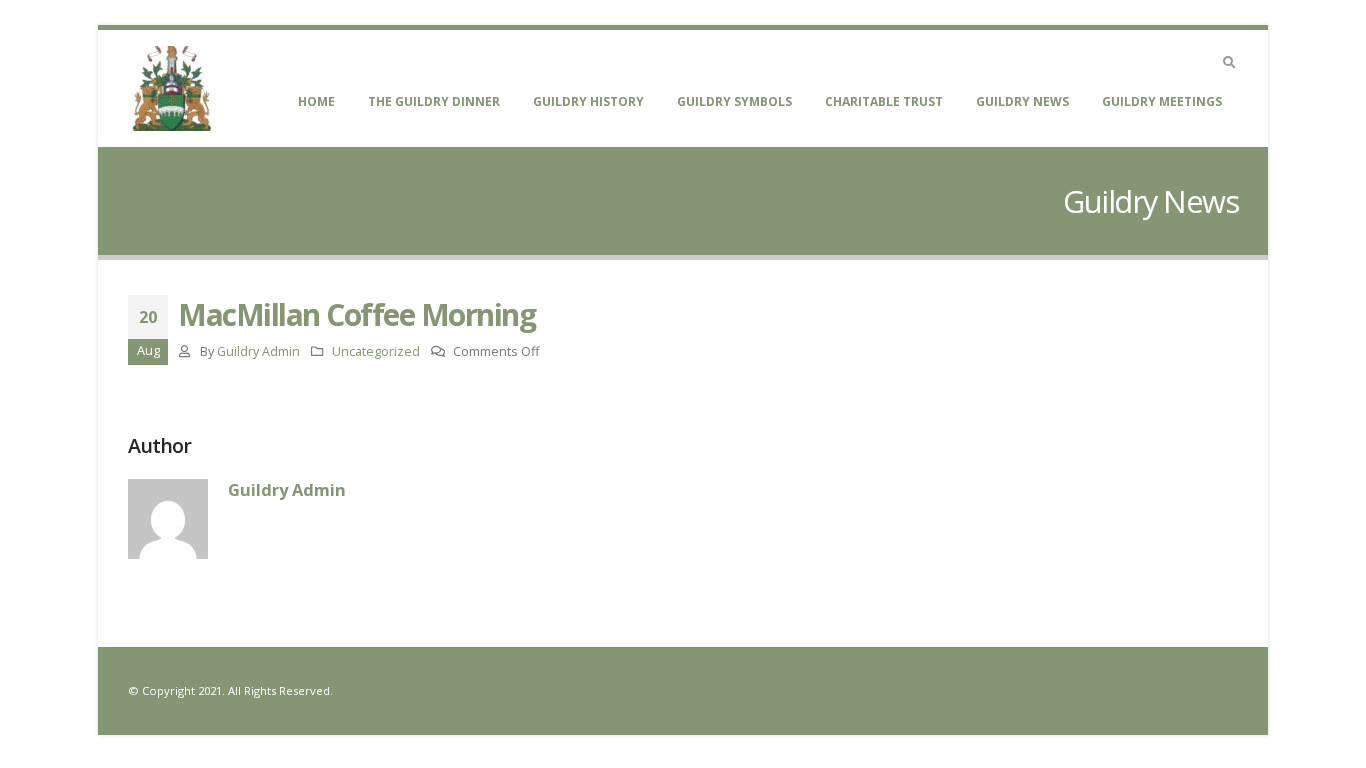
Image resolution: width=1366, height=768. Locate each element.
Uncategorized (376, 351)
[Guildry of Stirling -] (170, 88)
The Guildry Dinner (434, 101)
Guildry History (588, 101)
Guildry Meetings (1162, 101)
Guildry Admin (258, 351)
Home (316, 101)
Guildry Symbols (734, 101)
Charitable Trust (884, 101)
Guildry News (1022, 101)
